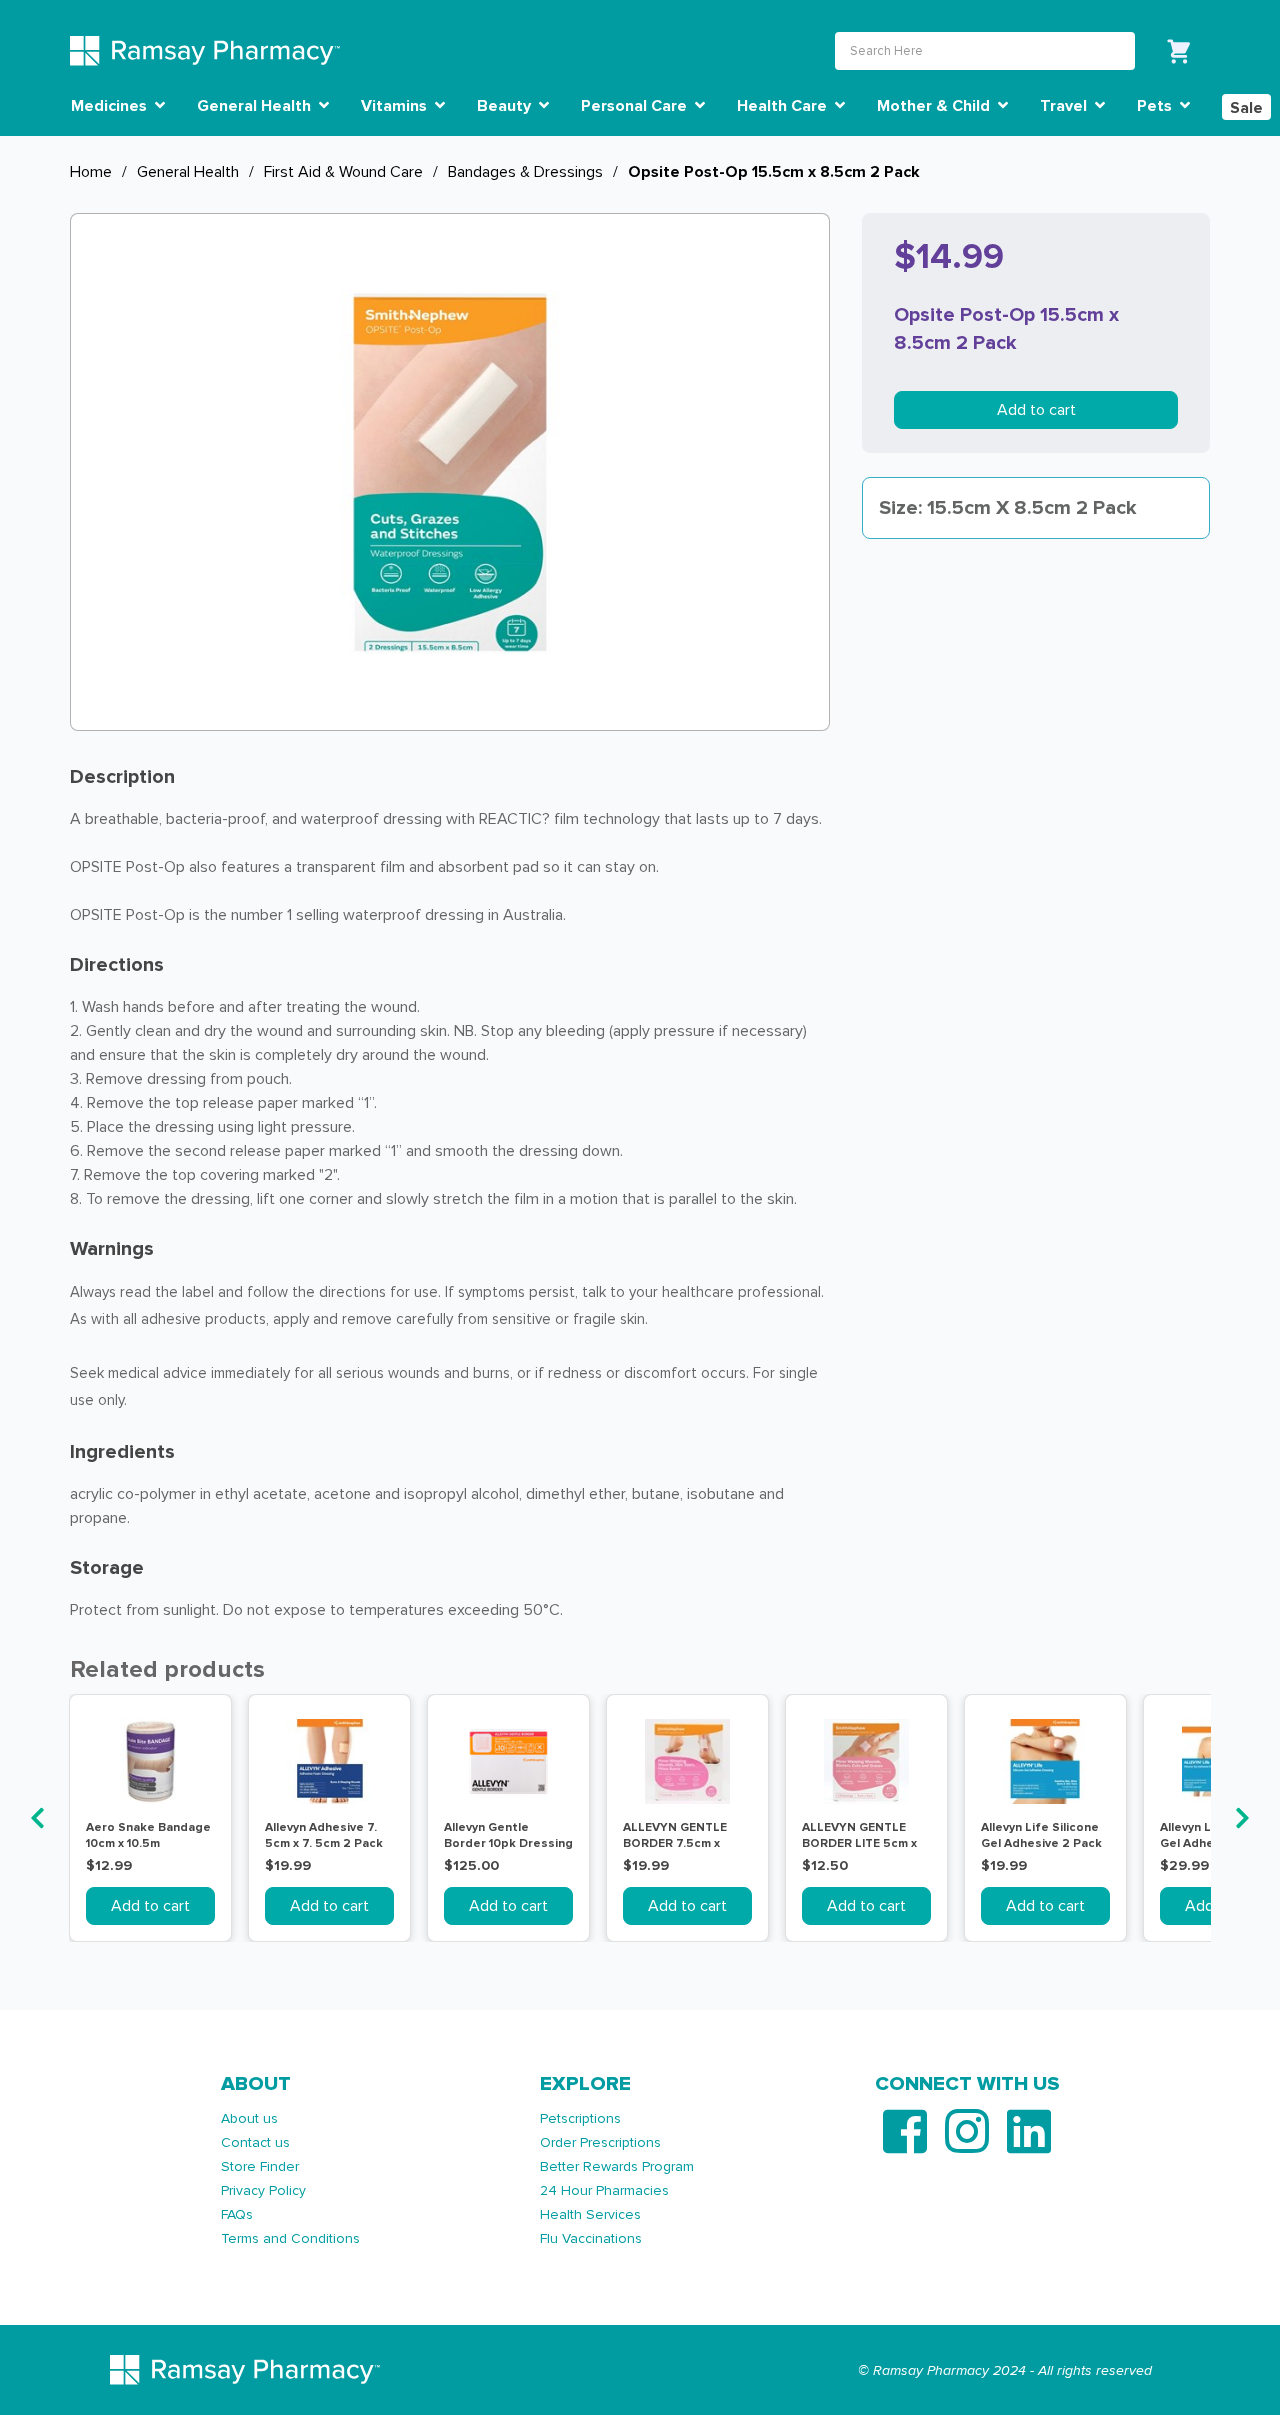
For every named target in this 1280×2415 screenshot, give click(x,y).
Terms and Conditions (290, 2238)
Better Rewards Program (617, 2166)
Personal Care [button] (636, 106)
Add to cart (1036, 410)
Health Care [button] (784, 106)
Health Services (590, 2214)
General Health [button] (256, 106)
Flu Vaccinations (591, 2238)
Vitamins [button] (396, 106)
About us (249, 2118)
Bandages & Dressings (525, 172)
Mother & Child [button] (935, 106)
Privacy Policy (263, 2190)
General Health (188, 172)
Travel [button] (1065, 106)
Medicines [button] (111, 106)
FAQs (237, 2214)
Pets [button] (1156, 106)
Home (91, 172)
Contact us (255, 2142)
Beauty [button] (506, 106)
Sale (1246, 108)
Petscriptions (580, 2118)
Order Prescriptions (600, 2142)
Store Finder (260, 2166)
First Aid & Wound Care (343, 172)
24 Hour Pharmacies (604, 2190)
